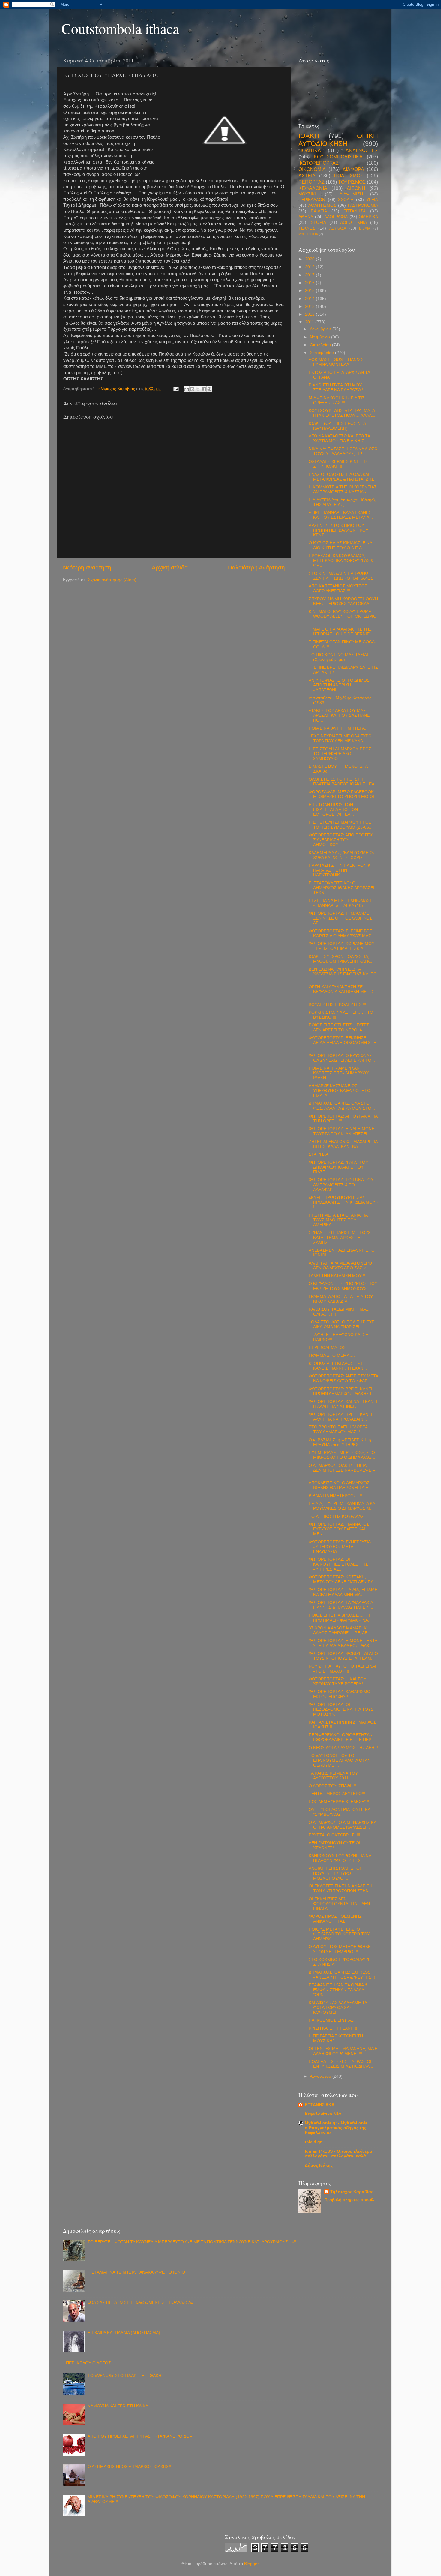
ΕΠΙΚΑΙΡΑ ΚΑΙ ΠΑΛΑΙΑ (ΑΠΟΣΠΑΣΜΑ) (124, 2333)
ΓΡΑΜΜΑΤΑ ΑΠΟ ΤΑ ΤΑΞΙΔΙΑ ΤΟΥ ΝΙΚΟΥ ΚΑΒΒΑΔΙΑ (341, 1299)
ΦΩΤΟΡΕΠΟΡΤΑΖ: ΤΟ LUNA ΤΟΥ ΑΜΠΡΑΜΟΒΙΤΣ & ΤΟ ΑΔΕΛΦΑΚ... (341, 1185)
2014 (310, 299)
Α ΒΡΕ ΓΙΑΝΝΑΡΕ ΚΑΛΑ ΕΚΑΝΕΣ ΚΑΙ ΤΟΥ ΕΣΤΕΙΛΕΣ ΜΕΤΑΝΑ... (341, 515)
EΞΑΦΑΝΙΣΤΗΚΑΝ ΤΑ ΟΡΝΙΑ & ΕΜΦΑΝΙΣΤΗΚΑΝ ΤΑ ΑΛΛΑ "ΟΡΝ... (338, 1990)
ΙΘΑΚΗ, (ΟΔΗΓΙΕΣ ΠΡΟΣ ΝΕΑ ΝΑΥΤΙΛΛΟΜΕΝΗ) (337, 426)
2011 (310, 322)
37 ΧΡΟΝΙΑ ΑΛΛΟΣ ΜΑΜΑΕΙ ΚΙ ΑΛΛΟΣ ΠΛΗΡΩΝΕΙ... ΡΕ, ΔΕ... (340, 1630)
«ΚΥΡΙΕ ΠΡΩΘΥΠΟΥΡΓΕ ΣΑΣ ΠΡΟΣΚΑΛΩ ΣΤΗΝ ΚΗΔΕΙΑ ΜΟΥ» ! (343, 1202)
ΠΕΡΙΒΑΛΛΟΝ (312, 200)
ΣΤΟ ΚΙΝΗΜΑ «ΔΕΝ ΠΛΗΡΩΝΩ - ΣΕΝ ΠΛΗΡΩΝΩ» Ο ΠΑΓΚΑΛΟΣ (341, 576)
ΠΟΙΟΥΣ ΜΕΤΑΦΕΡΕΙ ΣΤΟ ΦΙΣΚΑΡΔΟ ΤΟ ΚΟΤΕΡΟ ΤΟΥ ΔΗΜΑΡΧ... (339, 1934)
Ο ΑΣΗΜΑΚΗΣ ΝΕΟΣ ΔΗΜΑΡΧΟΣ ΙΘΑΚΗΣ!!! (130, 2467)
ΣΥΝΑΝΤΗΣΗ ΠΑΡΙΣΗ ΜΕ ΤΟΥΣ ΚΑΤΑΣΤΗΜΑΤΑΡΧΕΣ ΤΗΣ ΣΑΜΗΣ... (340, 1237)
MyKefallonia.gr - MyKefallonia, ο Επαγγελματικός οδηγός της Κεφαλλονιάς (337, 2128)
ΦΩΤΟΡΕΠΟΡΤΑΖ (319, 163)
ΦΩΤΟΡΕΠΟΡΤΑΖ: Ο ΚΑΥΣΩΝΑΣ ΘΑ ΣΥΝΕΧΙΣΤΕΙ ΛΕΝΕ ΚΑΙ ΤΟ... (342, 1058)
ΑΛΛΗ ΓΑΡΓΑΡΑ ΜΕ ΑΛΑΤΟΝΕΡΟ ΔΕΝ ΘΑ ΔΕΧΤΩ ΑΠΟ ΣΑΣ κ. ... (340, 1266)
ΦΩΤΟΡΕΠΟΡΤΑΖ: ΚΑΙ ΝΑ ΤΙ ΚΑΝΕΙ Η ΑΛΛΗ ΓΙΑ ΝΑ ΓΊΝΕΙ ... (343, 1404)
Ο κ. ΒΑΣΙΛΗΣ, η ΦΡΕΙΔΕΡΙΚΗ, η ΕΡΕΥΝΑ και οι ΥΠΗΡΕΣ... (340, 1442)
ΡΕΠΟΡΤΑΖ (312, 182)
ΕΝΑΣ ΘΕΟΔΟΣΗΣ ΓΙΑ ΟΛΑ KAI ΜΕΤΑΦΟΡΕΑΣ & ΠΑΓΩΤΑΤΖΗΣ (341, 477)
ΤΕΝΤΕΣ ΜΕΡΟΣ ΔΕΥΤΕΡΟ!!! (337, 1794)
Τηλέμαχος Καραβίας (352, 2192)
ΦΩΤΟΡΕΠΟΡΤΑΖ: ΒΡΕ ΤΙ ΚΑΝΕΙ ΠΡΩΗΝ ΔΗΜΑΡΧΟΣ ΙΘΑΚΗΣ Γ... (342, 1391)
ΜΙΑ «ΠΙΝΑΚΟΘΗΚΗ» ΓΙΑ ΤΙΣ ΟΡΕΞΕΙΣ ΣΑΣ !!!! (337, 400)
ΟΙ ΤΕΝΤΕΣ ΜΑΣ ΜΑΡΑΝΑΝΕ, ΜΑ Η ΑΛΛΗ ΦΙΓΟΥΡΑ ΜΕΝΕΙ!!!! (343, 2051)
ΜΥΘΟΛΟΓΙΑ (308, 234)
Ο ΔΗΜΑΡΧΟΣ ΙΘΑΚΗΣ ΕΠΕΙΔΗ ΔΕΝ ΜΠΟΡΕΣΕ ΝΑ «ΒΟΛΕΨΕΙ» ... (342, 1470)
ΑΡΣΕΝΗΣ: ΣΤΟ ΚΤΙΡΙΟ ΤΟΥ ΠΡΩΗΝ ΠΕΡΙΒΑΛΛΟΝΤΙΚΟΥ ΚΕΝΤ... (339, 530)
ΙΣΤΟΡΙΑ (318, 222)
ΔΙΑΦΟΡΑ (353, 169)
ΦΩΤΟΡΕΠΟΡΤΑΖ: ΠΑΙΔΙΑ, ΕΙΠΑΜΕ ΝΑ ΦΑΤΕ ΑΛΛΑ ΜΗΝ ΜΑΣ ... (343, 1592)
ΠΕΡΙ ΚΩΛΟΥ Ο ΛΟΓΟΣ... (90, 2363)
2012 (310, 314)
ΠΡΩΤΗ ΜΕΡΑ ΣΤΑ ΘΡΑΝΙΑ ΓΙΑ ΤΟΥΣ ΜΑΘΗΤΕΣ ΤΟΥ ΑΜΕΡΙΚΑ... (338, 1220)
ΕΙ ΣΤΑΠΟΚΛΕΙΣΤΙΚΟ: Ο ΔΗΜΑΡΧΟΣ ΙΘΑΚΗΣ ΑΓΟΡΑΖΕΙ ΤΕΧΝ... (342, 888)
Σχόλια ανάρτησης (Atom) (112, 580)
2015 (310, 291)
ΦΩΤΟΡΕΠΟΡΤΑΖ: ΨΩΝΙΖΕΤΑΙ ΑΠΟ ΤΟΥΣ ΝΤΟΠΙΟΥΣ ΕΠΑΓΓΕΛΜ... (343, 1656)
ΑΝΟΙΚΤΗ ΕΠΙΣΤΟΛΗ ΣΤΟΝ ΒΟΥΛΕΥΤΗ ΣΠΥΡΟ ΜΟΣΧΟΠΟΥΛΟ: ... (336, 1873)
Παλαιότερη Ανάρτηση (256, 567)
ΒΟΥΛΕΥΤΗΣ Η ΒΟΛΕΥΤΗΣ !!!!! (339, 1005)
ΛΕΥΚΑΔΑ (338, 228)
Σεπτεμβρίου (322, 353)
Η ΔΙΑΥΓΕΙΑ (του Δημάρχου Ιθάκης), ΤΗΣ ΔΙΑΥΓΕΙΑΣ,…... (342, 502)
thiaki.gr (313, 2142)
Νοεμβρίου (321, 337)
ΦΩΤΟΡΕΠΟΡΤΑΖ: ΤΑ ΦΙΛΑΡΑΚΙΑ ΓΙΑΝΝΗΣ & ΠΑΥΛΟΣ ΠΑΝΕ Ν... (341, 1605)
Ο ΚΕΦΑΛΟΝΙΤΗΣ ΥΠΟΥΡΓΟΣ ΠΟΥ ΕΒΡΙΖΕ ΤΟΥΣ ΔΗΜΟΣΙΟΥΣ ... (343, 1286)
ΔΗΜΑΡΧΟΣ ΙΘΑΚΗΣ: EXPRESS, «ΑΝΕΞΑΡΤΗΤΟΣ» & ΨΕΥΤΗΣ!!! (342, 1975)
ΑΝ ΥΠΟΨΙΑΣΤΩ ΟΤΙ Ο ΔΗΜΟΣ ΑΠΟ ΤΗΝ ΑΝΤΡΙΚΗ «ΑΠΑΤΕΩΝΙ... (339, 685)
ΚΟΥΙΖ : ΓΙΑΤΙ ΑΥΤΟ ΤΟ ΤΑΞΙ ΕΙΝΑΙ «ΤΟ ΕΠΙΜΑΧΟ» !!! (342, 1669)
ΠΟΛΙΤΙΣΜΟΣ (349, 176)
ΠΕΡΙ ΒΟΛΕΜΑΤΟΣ (327, 1348)
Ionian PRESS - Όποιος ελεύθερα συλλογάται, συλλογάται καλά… (339, 2154)
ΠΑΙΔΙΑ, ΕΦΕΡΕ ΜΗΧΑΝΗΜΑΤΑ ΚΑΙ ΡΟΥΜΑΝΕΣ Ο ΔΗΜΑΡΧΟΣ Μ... (343, 1506)
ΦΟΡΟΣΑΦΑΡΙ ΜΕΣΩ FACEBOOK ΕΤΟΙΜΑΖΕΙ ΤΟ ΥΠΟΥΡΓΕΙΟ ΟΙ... (343, 794)
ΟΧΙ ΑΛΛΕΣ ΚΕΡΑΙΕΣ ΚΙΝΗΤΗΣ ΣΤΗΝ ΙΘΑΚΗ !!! (338, 464)
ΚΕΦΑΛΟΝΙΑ (313, 188)
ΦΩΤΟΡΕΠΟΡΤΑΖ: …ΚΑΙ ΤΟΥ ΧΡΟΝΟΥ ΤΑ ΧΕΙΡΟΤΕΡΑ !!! (337, 1681)
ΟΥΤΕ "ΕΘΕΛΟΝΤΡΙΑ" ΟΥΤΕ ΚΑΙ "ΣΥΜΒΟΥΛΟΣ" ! (340, 1812)
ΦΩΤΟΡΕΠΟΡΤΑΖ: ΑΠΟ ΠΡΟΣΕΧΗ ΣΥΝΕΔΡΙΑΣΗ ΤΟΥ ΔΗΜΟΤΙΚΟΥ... (342, 840)
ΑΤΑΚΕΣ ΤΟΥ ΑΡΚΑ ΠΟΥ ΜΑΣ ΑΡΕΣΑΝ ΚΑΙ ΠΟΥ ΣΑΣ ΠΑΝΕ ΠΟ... (339, 715)
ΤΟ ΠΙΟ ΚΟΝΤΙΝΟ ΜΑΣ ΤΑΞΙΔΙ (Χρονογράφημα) (338, 657)
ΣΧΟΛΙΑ (346, 200)
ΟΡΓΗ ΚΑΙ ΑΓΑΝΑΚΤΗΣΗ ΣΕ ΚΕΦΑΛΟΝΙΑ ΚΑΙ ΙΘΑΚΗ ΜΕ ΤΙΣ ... (342, 992)
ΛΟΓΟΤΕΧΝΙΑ (354, 222)
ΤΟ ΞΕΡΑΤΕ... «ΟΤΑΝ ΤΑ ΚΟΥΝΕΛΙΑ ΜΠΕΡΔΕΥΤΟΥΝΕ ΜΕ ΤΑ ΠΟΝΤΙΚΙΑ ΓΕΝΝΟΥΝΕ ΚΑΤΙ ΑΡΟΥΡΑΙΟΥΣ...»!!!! (193, 2242)
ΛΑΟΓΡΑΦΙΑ (336, 217)
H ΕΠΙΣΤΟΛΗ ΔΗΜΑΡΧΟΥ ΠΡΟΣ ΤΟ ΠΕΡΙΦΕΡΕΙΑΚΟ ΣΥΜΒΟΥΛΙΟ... (340, 754)
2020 (310, 259)
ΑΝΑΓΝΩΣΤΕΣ (362, 150)
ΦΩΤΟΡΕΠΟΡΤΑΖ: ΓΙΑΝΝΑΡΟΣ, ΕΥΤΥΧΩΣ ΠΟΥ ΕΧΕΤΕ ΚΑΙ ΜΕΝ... (340, 1529)
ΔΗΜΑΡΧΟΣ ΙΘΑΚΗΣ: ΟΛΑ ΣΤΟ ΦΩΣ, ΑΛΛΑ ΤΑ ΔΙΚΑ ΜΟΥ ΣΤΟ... (342, 1106)
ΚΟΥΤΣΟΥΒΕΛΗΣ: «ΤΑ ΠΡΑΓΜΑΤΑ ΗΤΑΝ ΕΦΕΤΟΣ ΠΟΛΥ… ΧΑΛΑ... (342, 413)
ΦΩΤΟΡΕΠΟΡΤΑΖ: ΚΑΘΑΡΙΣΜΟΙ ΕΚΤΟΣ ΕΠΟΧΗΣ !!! (340, 1694)
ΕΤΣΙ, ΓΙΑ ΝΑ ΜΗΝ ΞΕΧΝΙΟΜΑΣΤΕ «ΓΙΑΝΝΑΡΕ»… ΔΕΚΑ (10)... (342, 903)
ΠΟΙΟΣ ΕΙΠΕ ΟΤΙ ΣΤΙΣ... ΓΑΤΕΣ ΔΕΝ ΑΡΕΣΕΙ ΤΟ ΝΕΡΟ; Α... (339, 1027)
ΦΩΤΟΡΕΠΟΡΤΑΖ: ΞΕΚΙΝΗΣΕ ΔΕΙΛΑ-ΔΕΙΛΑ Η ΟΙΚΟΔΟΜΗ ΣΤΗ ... (343, 1043)
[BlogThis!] (192, 389)
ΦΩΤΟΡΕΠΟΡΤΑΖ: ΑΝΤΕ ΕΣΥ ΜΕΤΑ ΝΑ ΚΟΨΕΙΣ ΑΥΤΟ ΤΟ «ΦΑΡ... (343, 1378)
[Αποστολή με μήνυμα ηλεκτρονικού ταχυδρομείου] (187, 389)
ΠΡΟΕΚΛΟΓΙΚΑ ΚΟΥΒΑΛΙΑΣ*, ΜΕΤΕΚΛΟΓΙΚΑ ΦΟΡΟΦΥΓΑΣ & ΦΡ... (341, 561)
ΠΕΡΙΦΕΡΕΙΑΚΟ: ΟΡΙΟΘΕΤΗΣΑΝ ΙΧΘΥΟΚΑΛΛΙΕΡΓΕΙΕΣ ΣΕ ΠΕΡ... (342, 1737)
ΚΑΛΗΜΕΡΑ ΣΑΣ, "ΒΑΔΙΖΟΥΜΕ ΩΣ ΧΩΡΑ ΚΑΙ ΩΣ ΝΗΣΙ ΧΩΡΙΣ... (342, 855)
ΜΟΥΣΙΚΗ (308, 194)
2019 (310, 267)
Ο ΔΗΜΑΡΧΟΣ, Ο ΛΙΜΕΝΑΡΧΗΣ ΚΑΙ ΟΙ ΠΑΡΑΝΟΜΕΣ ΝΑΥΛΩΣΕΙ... (343, 1825)
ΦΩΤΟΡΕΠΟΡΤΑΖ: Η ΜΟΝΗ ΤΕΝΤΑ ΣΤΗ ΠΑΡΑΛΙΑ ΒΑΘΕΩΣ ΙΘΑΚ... (343, 1643)
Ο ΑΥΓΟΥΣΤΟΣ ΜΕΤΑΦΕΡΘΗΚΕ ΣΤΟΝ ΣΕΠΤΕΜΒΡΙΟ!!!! (340, 1949)
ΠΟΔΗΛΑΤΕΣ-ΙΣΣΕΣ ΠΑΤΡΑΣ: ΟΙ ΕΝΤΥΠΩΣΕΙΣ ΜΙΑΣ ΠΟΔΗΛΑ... (341, 2064)
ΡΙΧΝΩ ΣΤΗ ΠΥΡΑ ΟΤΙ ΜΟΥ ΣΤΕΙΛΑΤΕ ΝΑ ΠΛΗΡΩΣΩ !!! (337, 387)
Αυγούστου (321, 2076)
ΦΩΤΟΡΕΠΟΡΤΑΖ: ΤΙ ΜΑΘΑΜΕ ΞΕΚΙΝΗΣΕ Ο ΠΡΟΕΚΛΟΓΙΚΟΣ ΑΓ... (340, 918)
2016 (310, 283)
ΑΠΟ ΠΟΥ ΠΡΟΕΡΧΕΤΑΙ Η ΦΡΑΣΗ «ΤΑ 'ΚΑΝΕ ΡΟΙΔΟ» (140, 2436)
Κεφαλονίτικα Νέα (323, 2114)
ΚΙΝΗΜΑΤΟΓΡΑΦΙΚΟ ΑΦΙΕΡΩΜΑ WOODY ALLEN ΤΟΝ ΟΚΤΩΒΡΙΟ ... (343, 616)
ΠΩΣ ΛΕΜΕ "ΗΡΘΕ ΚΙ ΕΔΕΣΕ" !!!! (340, 1802)
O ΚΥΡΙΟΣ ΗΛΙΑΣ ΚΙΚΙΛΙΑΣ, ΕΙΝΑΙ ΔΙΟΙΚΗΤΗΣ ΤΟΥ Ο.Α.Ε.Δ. (341, 545)
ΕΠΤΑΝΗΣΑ (355, 211)
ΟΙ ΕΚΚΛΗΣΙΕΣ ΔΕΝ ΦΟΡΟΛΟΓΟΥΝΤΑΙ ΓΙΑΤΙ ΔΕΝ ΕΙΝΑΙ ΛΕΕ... (339, 1904)
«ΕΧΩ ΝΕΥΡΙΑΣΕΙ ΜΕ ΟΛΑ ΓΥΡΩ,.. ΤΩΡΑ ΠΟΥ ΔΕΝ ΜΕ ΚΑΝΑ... (342, 739)
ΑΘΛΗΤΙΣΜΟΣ (322, 205)
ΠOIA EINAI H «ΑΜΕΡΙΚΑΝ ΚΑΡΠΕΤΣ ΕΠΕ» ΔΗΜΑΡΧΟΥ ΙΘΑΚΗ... (339, 1073)
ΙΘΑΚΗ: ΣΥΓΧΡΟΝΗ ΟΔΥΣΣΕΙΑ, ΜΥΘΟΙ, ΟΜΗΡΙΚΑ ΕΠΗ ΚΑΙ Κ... (341, 959)
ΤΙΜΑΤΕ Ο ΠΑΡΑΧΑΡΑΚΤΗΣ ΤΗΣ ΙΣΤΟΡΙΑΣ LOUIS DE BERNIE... (341, 632)
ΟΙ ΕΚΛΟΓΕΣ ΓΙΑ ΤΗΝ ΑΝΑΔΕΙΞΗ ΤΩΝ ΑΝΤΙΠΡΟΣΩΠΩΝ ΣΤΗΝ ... (341, 1888)
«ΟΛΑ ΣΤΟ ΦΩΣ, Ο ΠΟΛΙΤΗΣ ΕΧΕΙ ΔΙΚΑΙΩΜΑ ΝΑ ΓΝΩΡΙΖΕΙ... (342, 1324)
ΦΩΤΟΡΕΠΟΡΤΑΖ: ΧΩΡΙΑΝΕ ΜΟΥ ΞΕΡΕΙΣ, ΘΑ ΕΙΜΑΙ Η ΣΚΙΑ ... (342, 946)
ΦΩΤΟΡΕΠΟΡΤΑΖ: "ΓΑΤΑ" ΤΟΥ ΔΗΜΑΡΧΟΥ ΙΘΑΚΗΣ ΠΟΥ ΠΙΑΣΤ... (338, 1167)
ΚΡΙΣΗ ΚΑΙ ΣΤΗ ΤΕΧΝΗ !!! (334, 2028)
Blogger (251, 2564)
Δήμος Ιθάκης (319, 2165)
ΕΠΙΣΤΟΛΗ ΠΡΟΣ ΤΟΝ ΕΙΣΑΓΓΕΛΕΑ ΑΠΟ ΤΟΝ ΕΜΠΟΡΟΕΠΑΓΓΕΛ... (333, 810)
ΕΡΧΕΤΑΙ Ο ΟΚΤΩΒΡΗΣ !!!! (334, 1835)
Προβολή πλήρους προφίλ (349, 2200)
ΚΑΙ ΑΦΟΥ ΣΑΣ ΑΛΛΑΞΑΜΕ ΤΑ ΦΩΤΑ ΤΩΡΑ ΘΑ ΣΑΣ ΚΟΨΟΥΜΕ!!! (338, 2008)
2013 (310, 306)
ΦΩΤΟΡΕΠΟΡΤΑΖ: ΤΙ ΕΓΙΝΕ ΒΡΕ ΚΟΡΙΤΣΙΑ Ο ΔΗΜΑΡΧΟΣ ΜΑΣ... (342, 934)
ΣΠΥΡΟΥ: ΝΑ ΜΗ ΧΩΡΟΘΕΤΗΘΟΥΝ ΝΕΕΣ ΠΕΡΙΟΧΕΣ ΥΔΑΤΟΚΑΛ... (343, 601)
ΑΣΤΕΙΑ (307, 176)
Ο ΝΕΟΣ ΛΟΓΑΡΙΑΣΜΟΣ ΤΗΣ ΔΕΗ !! (343, 1748)
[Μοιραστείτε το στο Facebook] (204, 389)
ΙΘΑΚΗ (309, 136)
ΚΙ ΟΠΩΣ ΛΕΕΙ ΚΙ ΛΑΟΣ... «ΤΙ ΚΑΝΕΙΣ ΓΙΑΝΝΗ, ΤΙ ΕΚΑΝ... (338, 1366)
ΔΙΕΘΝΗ (356, 188)
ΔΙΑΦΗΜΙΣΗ (351, 194)
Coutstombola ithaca (120, 28)
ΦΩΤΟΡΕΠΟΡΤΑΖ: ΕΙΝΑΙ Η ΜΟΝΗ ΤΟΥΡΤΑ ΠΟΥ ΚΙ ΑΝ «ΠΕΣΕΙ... (342, 1131)
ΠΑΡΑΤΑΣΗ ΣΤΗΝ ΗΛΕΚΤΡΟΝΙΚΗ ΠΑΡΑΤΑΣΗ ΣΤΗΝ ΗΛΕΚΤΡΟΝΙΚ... (341, 870)
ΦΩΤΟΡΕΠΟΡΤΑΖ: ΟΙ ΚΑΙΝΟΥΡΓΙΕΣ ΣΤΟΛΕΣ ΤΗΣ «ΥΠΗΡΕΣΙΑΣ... (338, 1564)
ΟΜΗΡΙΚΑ (368, 217)
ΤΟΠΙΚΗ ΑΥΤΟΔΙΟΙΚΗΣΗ (338, 140)
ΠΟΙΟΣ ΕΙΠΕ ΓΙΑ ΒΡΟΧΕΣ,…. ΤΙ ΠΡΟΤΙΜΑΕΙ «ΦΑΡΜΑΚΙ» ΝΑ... (340, 1618)
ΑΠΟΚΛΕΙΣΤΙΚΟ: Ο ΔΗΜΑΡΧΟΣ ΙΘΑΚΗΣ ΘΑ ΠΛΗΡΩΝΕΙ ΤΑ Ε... (340, 1485)
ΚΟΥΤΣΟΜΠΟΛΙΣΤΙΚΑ (338, 157)
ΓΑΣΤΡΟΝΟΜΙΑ (363, 205)
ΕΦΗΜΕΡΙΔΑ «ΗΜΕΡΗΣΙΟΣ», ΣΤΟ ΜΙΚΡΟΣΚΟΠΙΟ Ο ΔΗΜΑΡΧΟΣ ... (343, 1455)
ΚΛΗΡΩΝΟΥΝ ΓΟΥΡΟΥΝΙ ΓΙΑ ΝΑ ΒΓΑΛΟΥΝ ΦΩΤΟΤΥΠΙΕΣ (340, 1858)
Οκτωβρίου (321, 345)
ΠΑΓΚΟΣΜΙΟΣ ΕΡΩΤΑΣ (331, 2020)
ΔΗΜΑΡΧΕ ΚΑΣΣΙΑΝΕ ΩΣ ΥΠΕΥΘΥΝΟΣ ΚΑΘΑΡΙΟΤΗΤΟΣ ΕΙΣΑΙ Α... (341, 1091)
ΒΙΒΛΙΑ (365, 228)
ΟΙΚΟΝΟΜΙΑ (312, 169)
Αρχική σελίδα (170, 567)
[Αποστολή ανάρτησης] (176, 389)
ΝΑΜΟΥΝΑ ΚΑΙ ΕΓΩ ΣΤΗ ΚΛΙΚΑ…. (121, 2406)
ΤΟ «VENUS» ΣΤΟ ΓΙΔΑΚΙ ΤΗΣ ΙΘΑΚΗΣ (126, 2376)
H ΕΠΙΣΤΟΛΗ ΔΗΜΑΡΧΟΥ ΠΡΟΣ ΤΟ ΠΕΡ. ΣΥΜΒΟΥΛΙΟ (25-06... (341, 825)
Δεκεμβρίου (321, 329)
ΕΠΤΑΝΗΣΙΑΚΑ (320, 2105)
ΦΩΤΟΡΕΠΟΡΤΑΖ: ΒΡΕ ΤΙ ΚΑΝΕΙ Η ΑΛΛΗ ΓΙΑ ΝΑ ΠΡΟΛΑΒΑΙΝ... (343, 1417)
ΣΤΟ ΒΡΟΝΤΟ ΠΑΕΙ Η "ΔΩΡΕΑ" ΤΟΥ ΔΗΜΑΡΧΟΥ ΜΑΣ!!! (339, 1429)
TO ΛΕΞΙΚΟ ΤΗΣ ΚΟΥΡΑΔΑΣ (336, 1516)
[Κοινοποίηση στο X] (198, 389)
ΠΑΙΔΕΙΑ (319, 211)
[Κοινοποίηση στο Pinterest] (209, 389)
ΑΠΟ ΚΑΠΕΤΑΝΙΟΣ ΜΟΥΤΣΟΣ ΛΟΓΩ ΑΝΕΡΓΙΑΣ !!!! (338, 588)
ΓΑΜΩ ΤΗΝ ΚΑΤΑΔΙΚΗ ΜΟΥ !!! (338, 1276)
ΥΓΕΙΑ (372, 200)
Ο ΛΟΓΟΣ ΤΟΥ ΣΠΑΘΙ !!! (332, 1786)
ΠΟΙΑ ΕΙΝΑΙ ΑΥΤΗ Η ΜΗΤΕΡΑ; (337, 728)
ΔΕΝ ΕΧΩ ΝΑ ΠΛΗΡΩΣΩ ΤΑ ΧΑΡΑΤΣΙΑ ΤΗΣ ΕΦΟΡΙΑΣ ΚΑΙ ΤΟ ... (343, 974)
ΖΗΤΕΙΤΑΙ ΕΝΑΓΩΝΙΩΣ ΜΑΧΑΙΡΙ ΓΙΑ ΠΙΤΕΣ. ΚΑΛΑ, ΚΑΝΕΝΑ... (343, 1144)
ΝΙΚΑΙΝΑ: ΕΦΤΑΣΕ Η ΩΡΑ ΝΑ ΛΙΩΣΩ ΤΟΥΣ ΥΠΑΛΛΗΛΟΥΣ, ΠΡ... (343, 451)
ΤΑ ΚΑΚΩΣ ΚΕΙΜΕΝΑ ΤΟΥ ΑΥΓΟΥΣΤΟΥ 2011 (333, 1776)
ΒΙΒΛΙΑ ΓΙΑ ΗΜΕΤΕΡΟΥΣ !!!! (335, 1496)
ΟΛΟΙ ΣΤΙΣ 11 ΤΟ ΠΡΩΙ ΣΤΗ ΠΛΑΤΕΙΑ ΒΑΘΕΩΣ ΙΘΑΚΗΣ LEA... (343, 782)
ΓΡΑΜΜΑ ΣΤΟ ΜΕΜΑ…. (332, 1355)
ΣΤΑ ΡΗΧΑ (319, 1154)
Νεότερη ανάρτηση (87, 567)
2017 (310, 275)
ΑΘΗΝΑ (306, 217)
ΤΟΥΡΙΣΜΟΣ (352, 182)
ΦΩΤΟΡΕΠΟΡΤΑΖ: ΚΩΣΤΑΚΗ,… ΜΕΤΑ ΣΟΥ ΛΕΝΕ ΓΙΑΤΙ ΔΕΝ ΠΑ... (343, 1579)
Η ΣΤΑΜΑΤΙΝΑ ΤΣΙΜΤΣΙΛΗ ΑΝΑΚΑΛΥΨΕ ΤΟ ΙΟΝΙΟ (136, 2272)
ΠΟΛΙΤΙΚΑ (310, 150)
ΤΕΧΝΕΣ (307, 228)
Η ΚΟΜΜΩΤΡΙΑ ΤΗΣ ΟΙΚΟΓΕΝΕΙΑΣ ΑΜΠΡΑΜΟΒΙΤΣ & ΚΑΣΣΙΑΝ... (343, 489)
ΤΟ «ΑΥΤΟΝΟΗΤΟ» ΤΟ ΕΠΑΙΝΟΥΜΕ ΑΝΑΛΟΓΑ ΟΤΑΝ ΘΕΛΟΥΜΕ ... (340, 1760)
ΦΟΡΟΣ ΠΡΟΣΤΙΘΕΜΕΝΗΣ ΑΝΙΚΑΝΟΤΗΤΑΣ (335, 1919)
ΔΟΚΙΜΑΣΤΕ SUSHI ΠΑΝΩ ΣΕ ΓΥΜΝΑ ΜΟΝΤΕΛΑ (337, 362)
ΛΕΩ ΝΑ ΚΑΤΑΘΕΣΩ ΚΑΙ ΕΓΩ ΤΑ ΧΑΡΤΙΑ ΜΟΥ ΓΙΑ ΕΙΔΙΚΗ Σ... (339, 438)
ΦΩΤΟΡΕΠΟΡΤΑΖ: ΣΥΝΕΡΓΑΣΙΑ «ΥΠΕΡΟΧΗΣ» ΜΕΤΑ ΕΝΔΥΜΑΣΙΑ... (340, 1547)
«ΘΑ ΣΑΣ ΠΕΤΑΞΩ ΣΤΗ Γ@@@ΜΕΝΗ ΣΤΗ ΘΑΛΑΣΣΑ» (141, 2303)
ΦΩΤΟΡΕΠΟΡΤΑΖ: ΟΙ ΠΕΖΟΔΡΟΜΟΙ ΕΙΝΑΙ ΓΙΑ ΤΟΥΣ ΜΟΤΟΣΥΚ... (341, 1709)
